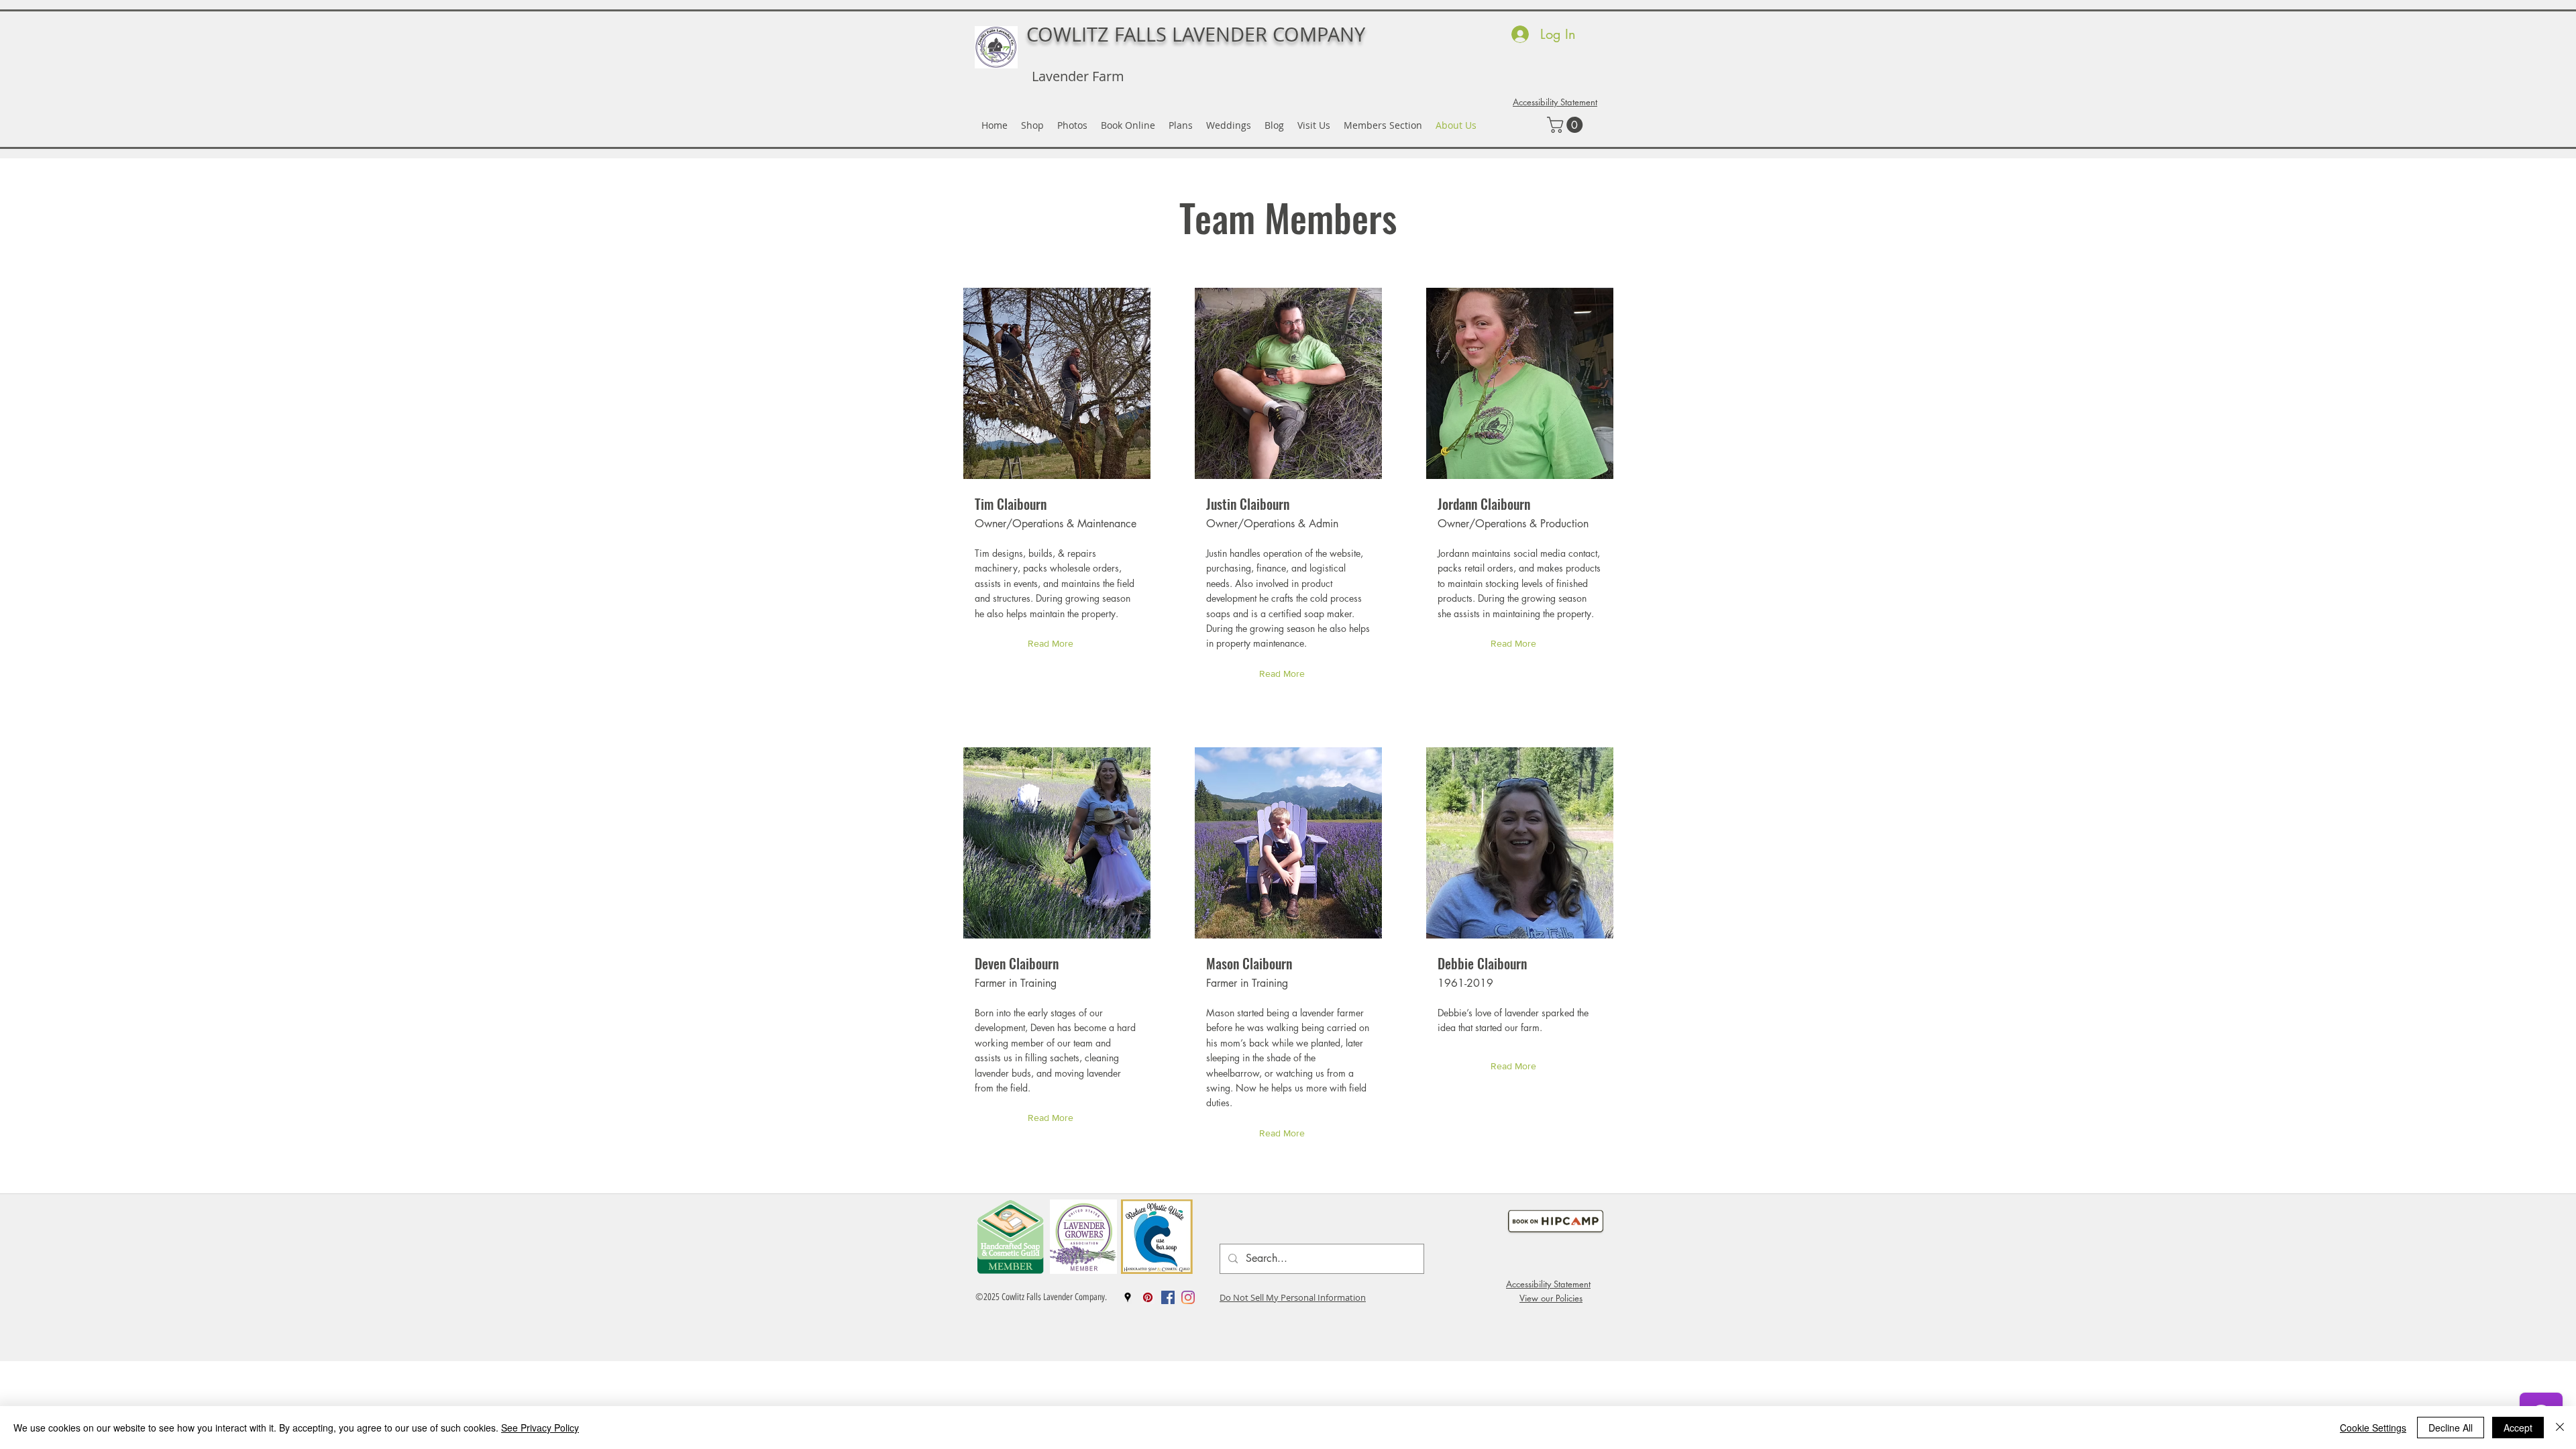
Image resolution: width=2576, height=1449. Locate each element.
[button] (1567, 125)
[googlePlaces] (1128, 1297)
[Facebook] (1168, 1297)
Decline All (2451, 1428)
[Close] (2560, 1428)
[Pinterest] (1148, 1297)
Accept (2518, 1428)
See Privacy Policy (540, 1428)
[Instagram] (1188, 1297)
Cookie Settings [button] (2373, 1428)
